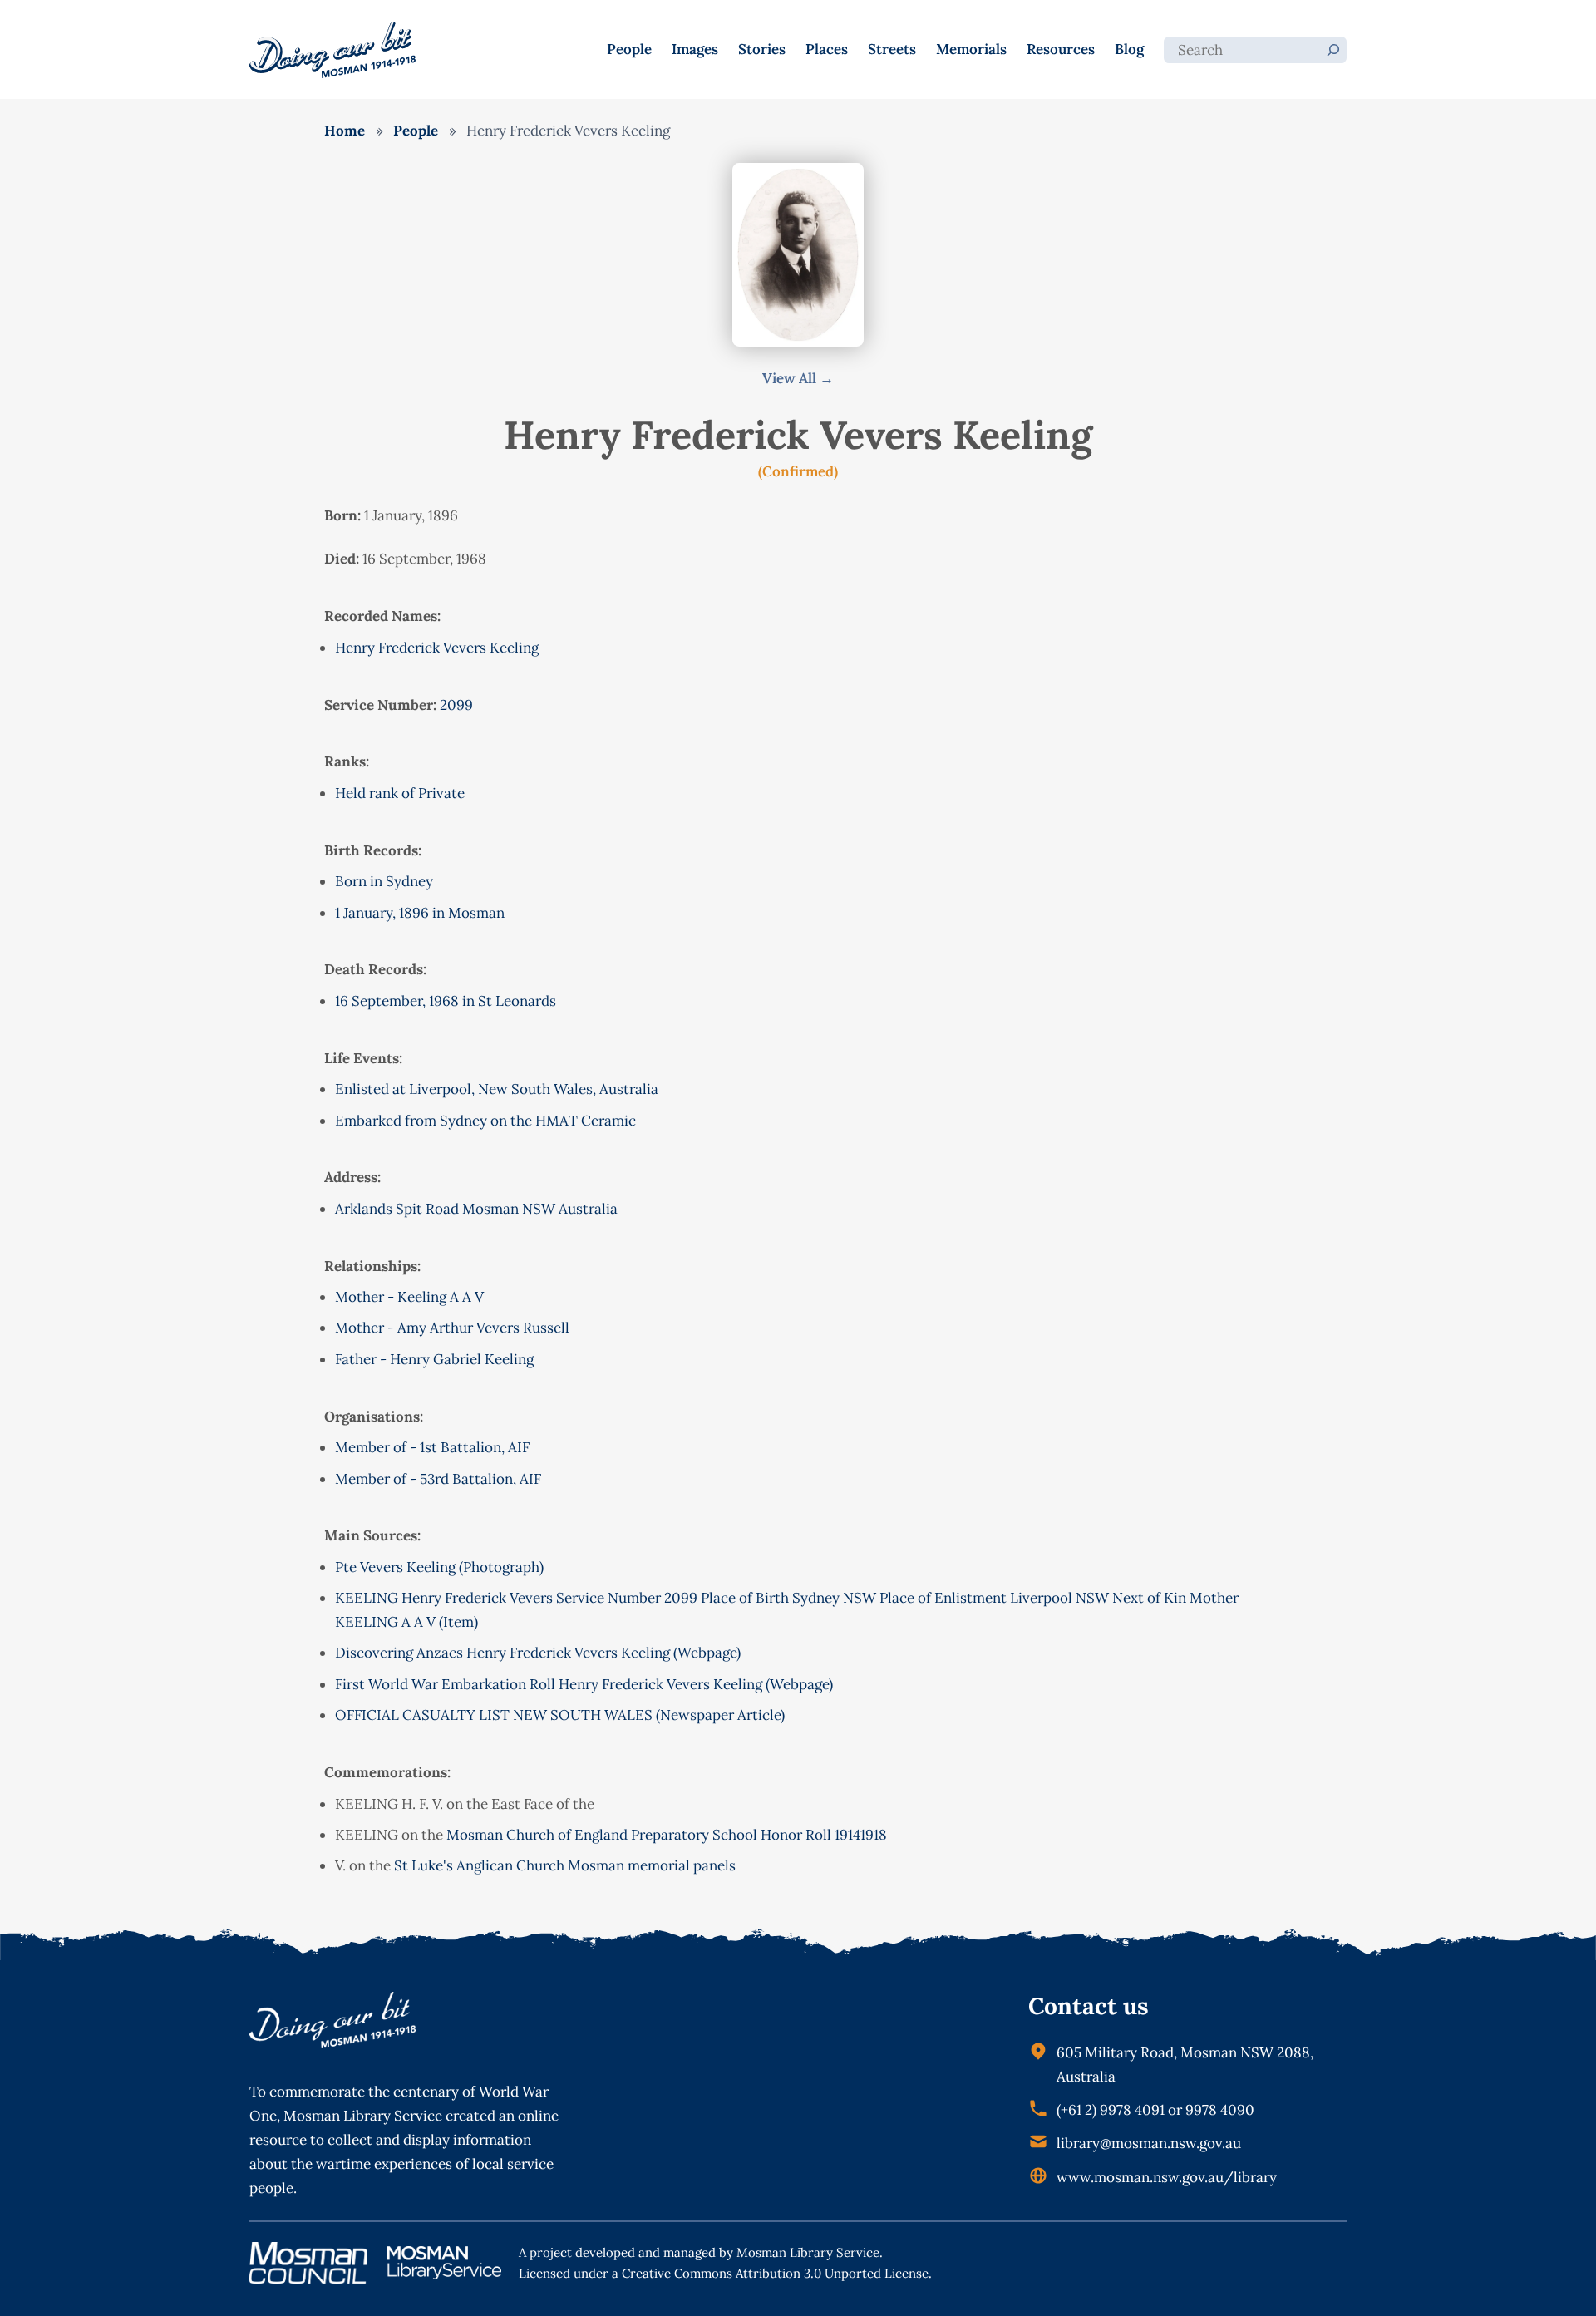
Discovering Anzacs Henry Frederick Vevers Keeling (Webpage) (538, 1653)
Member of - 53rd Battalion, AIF (438, 1479)
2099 (456, 705)
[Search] (1333, 50)
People (416, 131)
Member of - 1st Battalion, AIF (432, 1447)
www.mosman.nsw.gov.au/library (1167, 2177)
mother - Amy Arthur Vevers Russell (452, 1328)
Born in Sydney (384, 881)
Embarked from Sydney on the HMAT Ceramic (485, 1121)
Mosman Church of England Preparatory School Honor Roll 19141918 (667, 1835)
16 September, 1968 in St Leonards (446, 1001)
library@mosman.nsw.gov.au (1149, 2143)
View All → (798, 378)
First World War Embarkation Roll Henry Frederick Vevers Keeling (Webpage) (584, 1684)
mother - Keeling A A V (409, 1297)
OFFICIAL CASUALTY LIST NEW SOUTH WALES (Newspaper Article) (560, 1715)
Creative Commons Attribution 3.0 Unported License (775, 2273)
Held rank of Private (400, 793)
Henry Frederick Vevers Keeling (437, 648)
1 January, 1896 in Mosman (420, 913)
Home (345, 131)
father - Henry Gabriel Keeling (434, 1359)
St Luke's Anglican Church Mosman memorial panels (565, 1865)
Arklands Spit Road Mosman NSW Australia (476, 1209)
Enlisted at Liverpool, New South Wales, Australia (497, 1089)
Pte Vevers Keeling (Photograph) (439, 1567)
